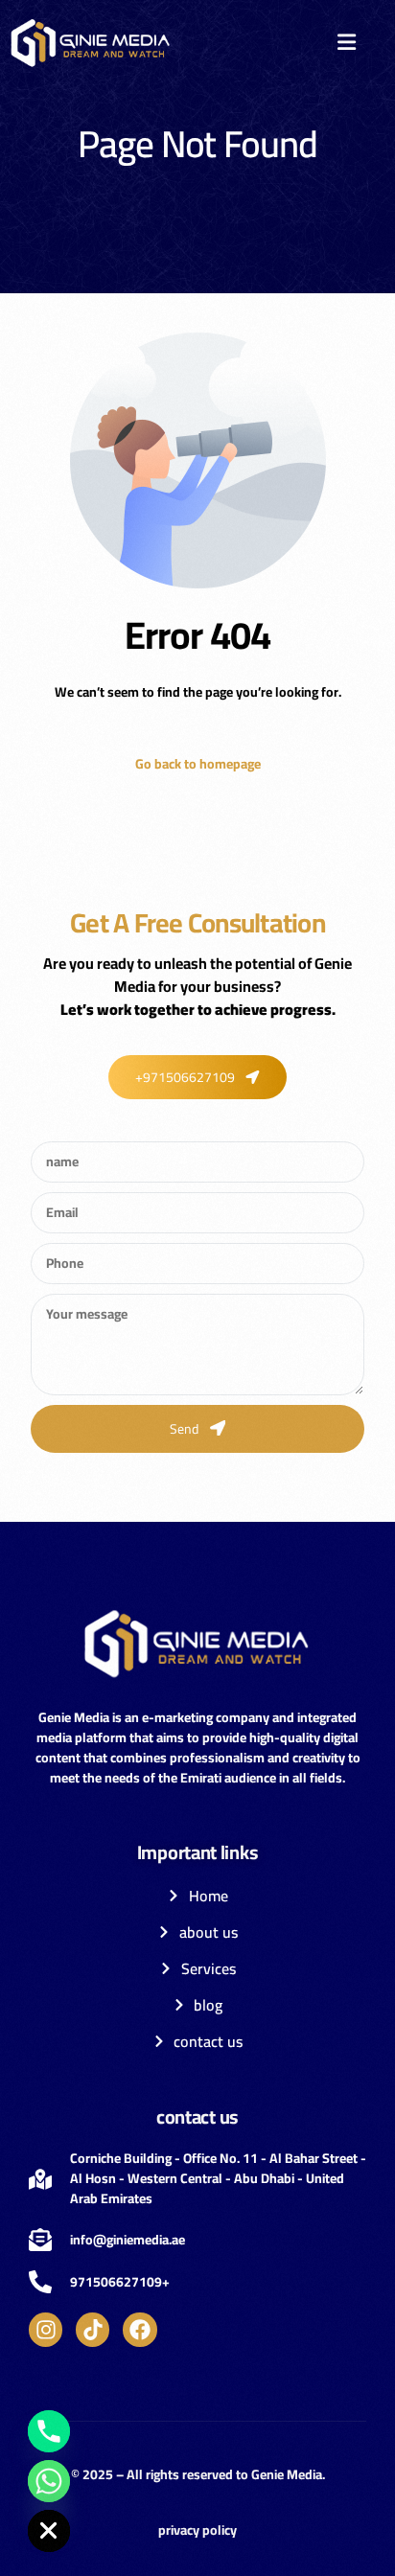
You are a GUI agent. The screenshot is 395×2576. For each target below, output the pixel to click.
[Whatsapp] (49, 2481)
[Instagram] (46, 2329)
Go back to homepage (198, 764)
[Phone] (49, 2431)
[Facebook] (139, 2329)
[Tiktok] (93, 2329)
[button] (346, 42)
